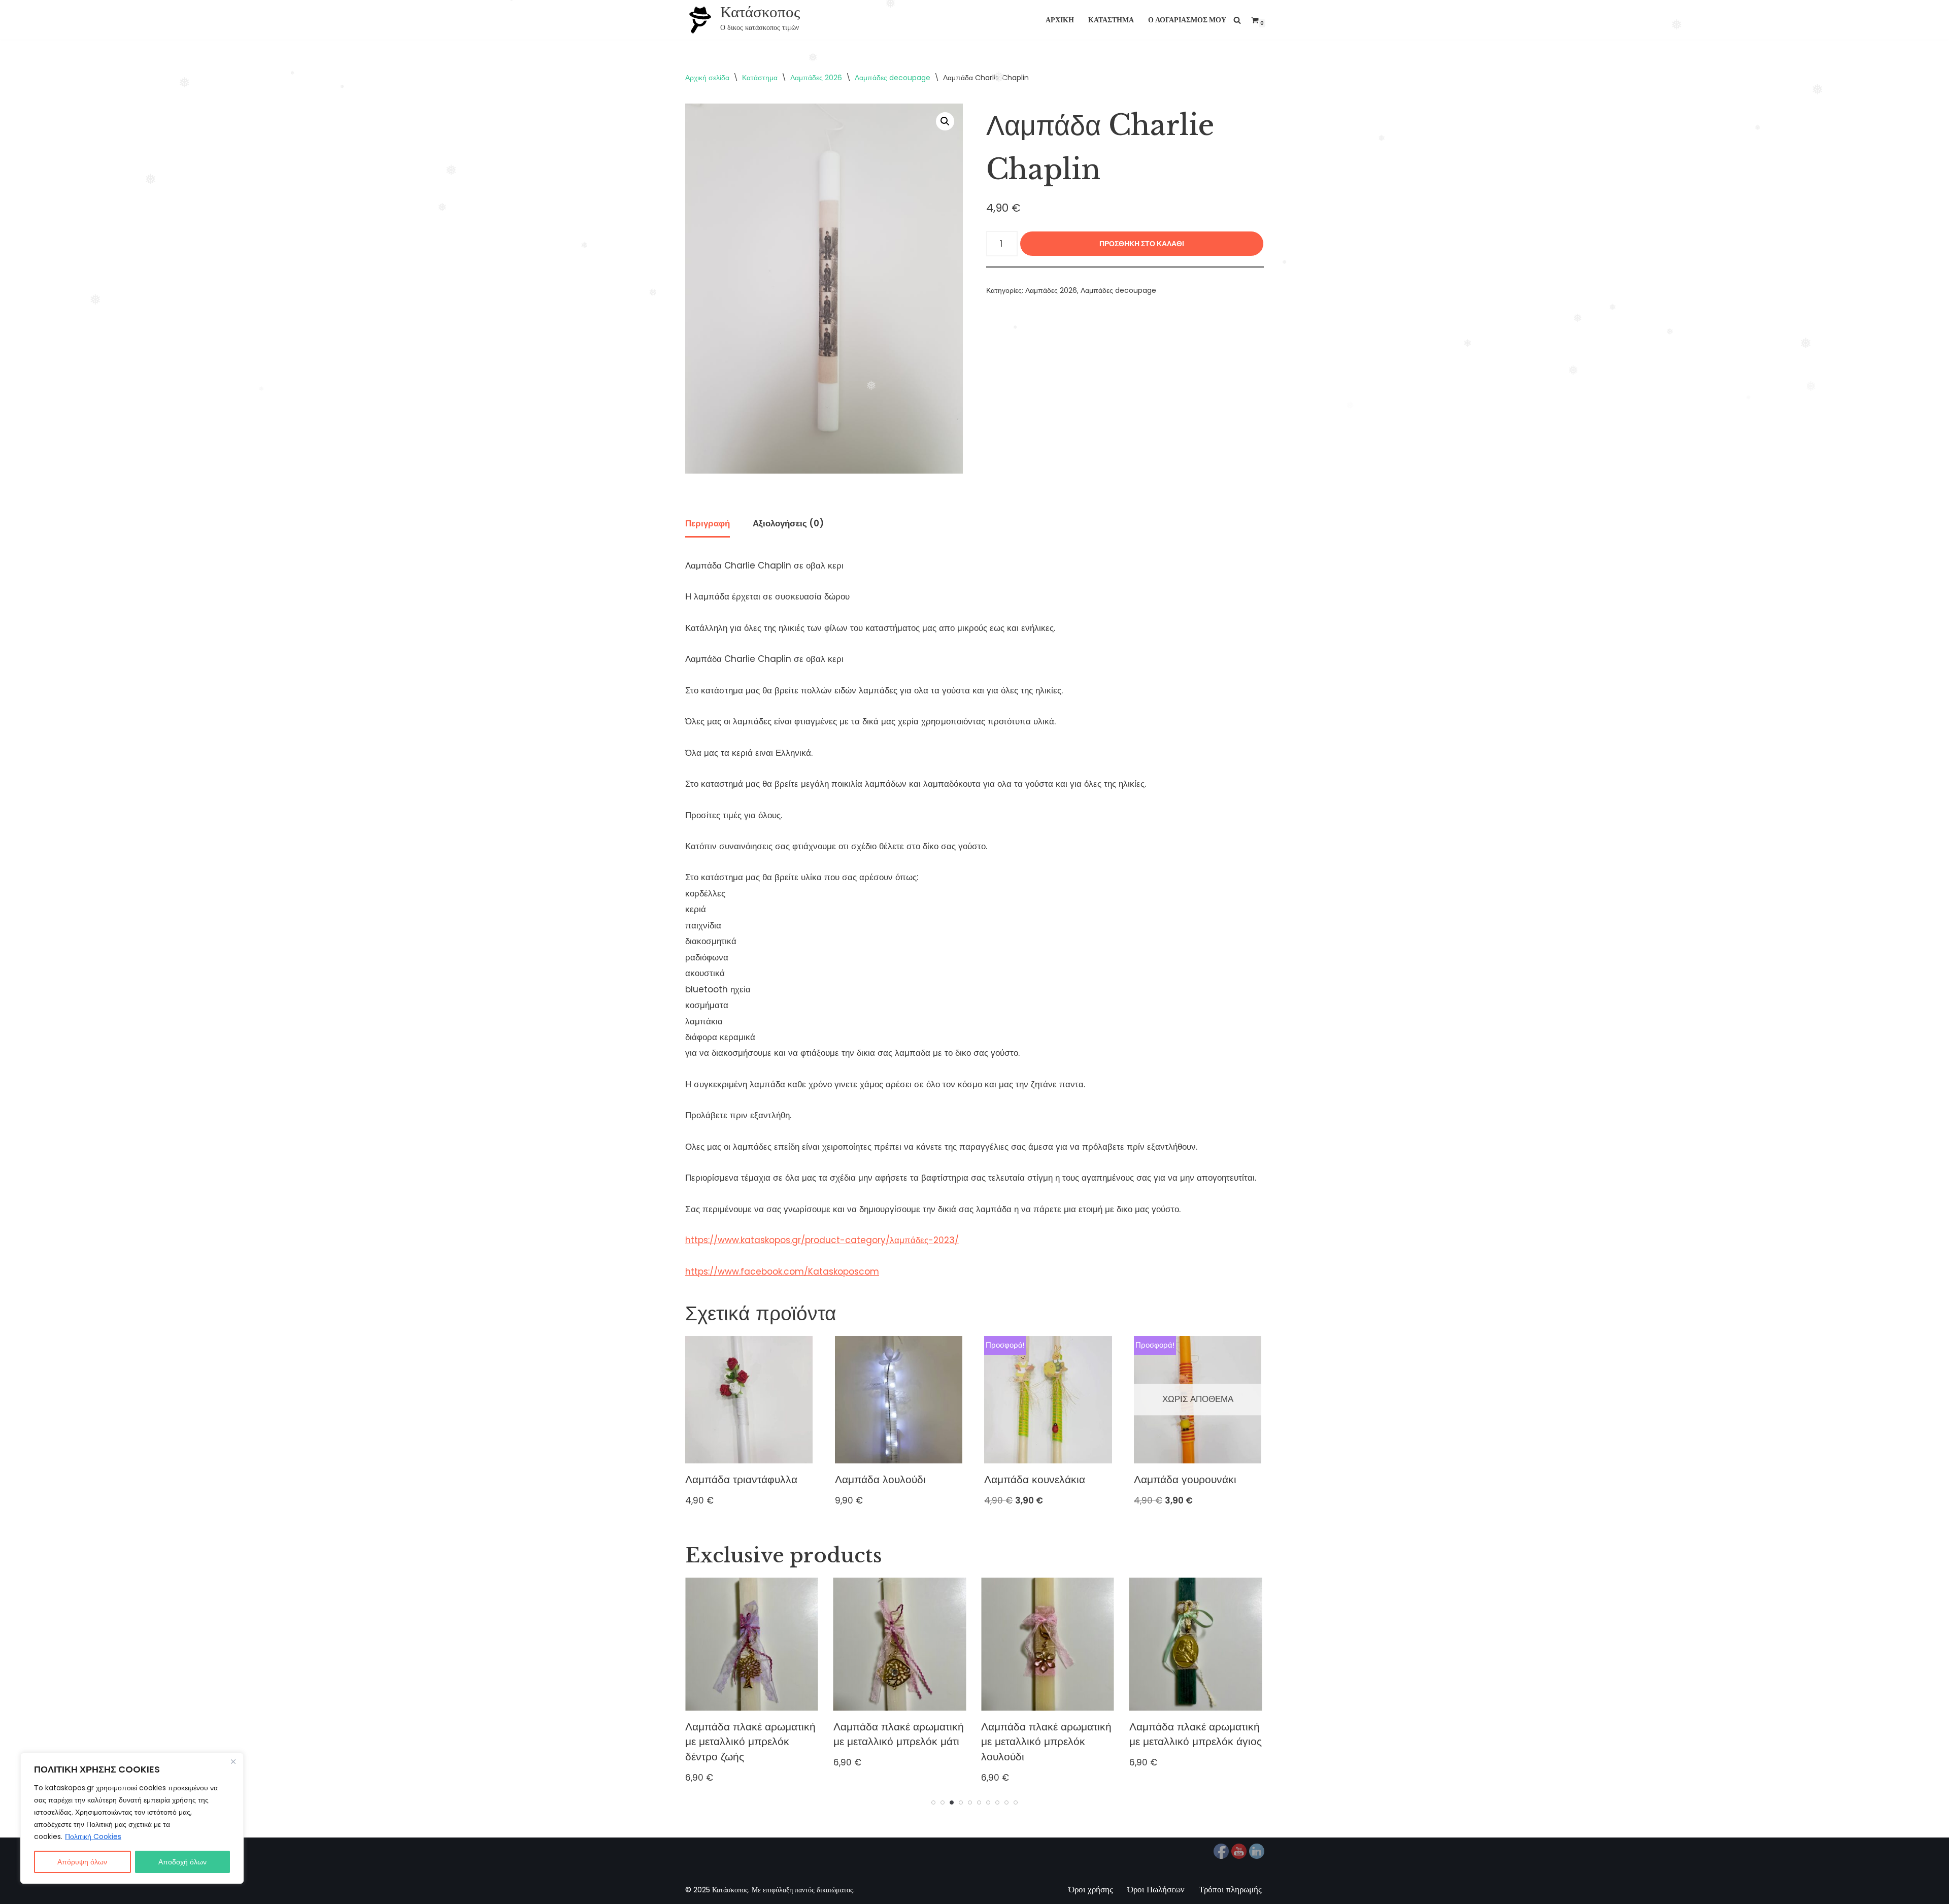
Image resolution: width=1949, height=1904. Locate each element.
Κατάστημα (1111, 20)
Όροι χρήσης (1091, 1889)
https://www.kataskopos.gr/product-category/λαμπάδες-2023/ (822, 1240)
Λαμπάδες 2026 (816, 78)
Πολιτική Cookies (93, 1836)
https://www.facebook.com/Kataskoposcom (782, 1272)
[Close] (233, 1761)
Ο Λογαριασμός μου (1187, 20)
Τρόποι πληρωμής (1230, 1889)
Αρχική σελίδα (707, 78)
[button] (945, 121)
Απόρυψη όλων (82, 1862)
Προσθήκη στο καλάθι (1142, 244)
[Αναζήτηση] (1237, 20)
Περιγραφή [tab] (708, 523)
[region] (132, 1818)
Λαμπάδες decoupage (893, 78)
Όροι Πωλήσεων (1156, 1889)
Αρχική (1060, 20)
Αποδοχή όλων (182, 1862)
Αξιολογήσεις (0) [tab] (788, 523)
